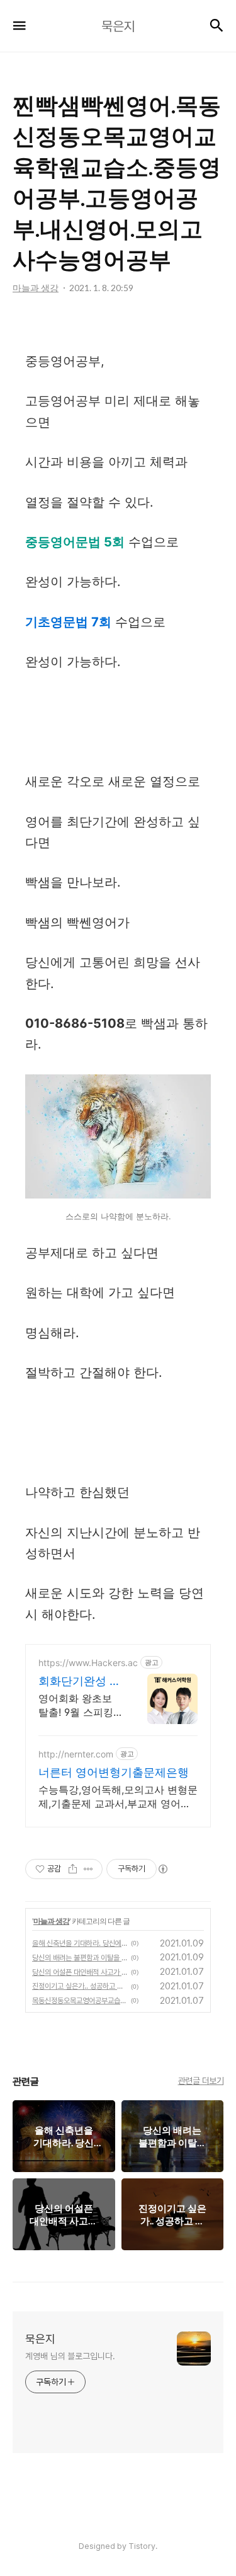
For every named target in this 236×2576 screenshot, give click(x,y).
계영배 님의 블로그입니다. (70, 2356)
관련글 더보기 (201, 2081)
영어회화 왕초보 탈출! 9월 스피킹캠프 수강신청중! (76, 1705)
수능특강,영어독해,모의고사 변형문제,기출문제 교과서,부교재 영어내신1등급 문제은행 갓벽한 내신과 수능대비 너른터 (118, 1797)
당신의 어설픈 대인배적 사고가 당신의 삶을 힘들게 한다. (80, 1972)
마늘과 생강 (51, 1921)
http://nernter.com (76, 1754)
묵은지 (40, 2339)
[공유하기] (73, 1869)
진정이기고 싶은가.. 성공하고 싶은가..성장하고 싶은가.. (80, 1986)
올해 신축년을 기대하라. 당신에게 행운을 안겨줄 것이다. (80, 1943)
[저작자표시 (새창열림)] (162, 1869)
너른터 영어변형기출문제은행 (114, 1772)
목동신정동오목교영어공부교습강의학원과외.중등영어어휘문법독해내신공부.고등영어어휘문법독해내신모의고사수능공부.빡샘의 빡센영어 (80, 2001)
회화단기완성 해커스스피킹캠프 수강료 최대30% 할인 (80, 1682)
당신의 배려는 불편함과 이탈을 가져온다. (80, 1958)
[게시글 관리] (88, 1869)
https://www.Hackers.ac (88, 1663)
